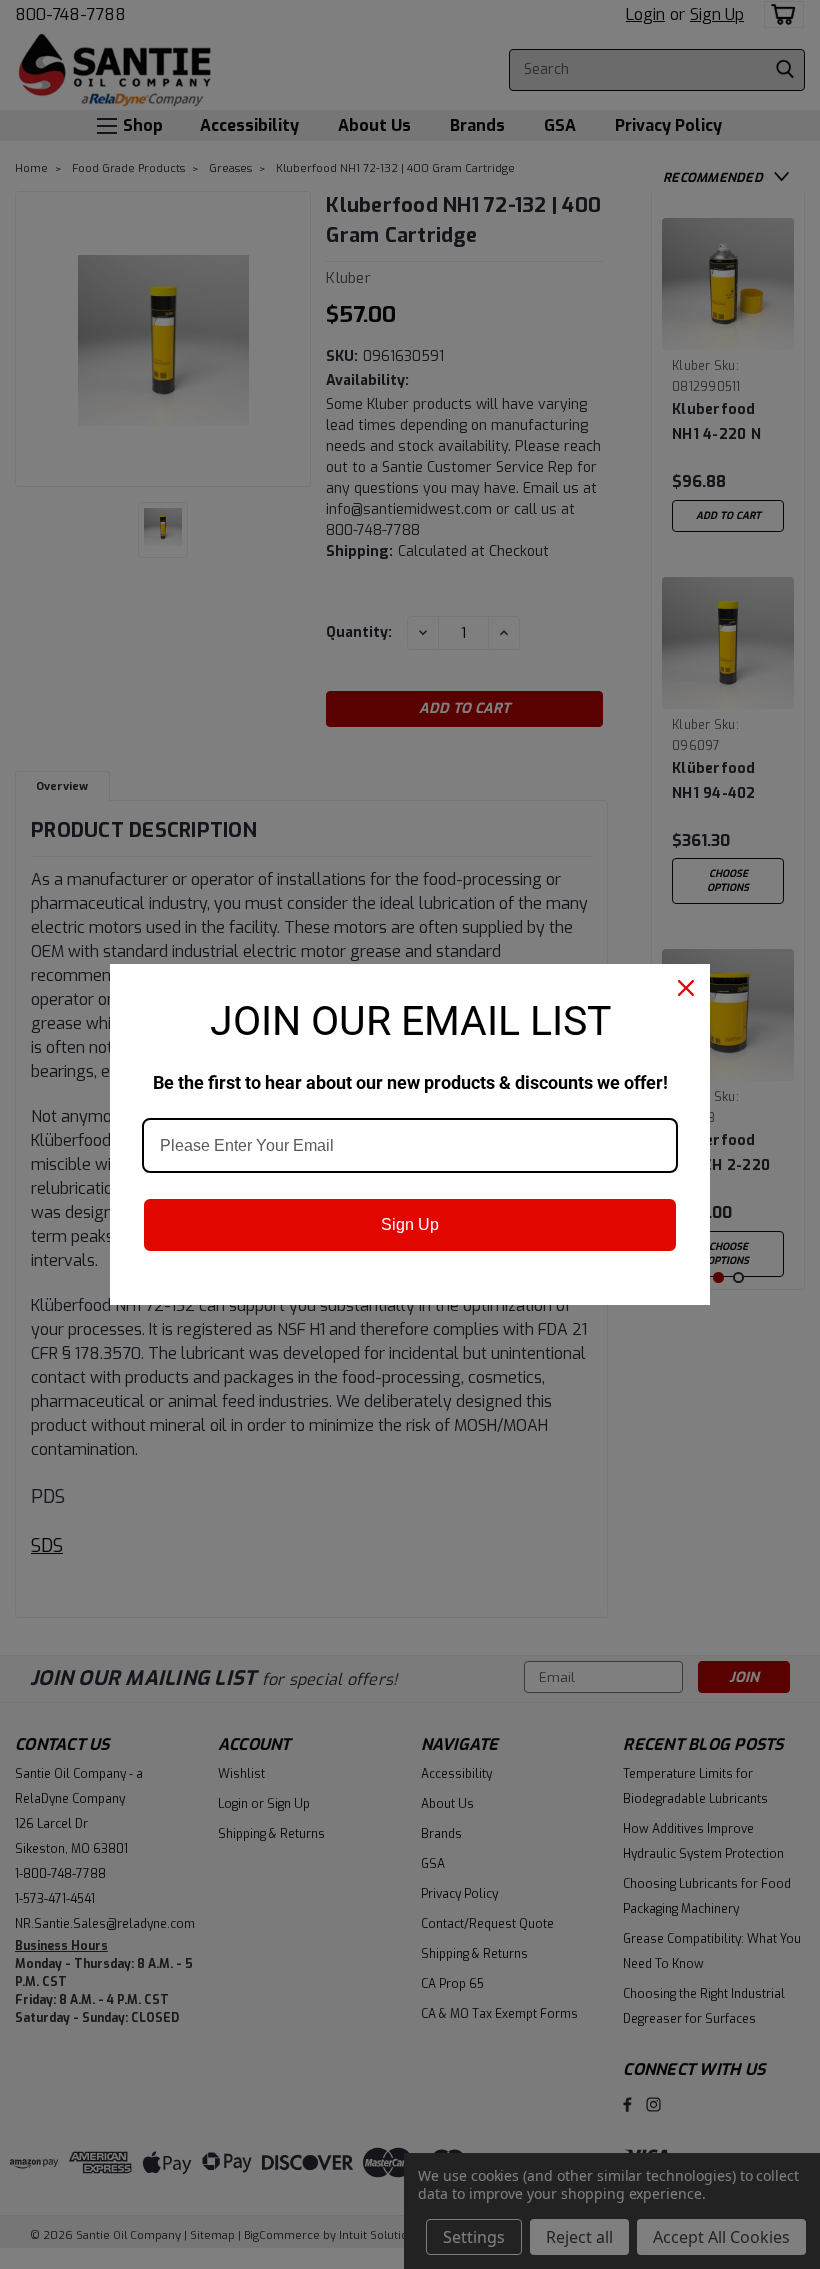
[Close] (686, 988)
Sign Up (410, 1224)
